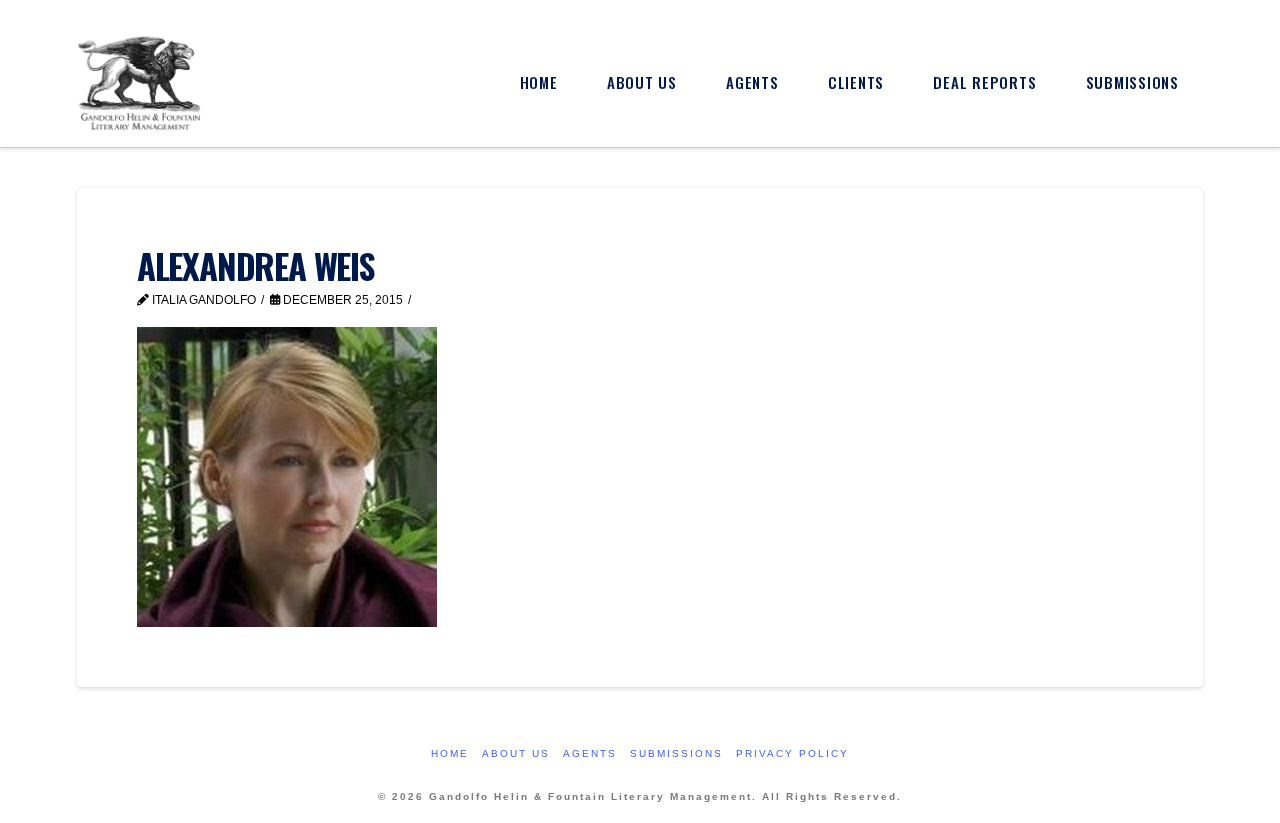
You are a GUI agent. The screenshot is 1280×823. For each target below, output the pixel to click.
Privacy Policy (792, 753)
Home (450, 753)
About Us (516, 753)
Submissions (676, 753)
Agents (590, 753)
